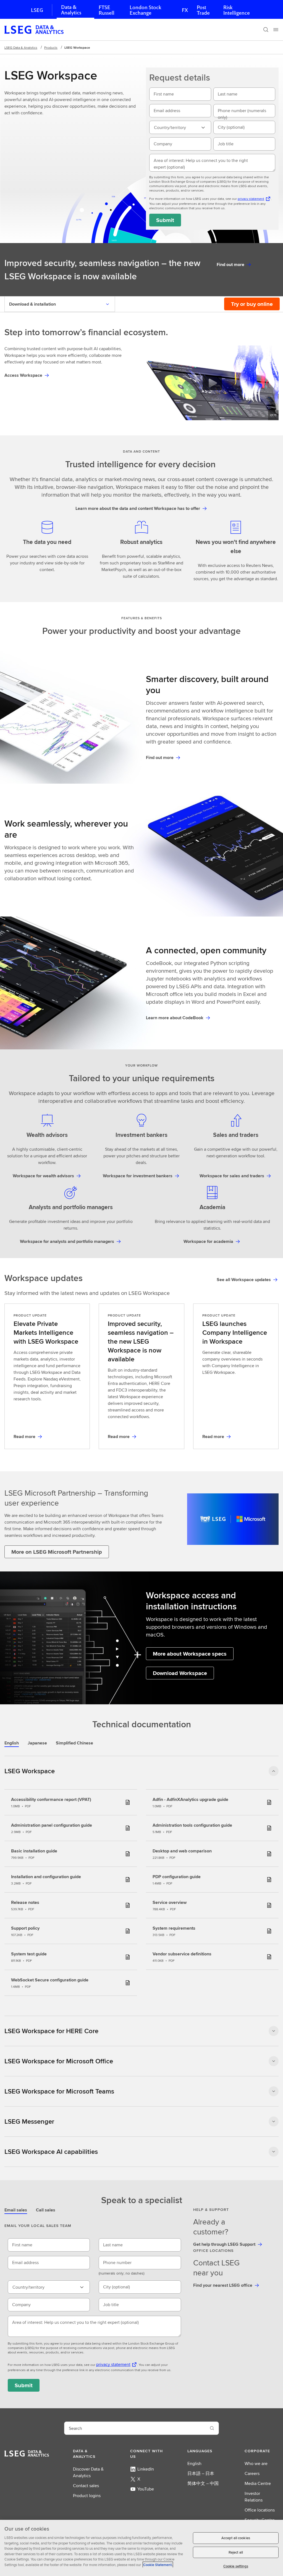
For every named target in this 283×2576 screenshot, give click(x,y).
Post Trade (203, 10)
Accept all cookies (236, 2538)
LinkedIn (146, 2469)
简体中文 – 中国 (203, 2483)
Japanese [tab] (37, 1743)
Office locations (260, 2510)
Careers (252, 2473)
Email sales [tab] (16, 2210)
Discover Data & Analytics (88, 2472)
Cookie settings (236, 2566)
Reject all (236, 2552)
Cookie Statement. (158, 2565)
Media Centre (258, 2483)
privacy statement (251, 199)
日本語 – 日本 (201, 2473)
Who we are (256, 2463)
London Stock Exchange (145, 10)
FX (185, 10)
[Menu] (276, 30)
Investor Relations (254, 2497)
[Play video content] (212, 383)
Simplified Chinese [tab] (74, 1743)
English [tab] (12, 1743)
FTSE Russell (107, 10)
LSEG (37, 10)
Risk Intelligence (237, 10)
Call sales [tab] (46, 2210)
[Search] (266, 30)
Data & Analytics (71, 10)
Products (51, 47)
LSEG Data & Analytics (21, 47)
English (194, 2463)
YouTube (146, 2489)
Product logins (87, 2496)
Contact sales (86, 2486)
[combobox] (180, 127)
